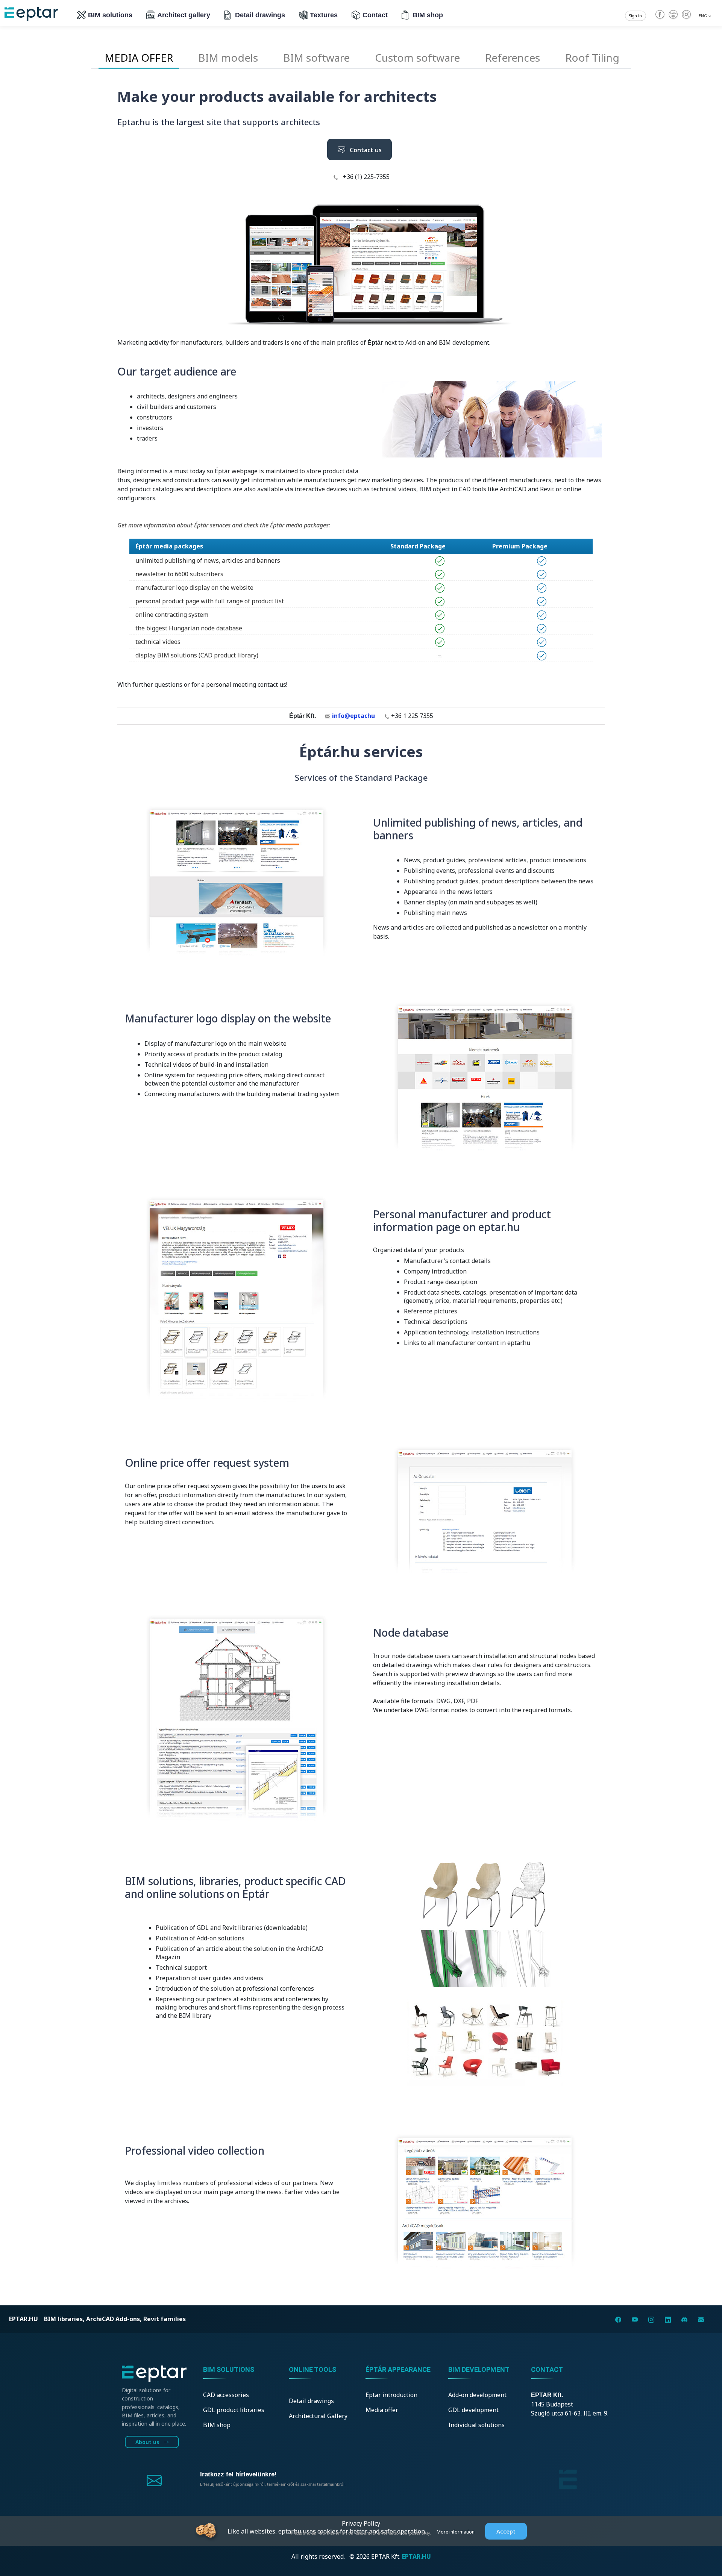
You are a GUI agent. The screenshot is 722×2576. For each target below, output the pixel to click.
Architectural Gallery (318, 2416)
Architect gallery (184, 15)
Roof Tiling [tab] (592, 58)
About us (148, 2442)
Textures (324, 15)
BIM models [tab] (228, 58)
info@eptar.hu (353, 716)
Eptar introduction (391, 2395)
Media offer (382, 2410)
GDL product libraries (234, 2410)
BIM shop (428, 15)
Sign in (636, 16)
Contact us (363, 150)
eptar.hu (24, 2319)
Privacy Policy (361, 2523)
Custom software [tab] (417, 58)
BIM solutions (110, 15)
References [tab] (513, 58)
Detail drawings (260, 15)
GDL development (473, 2410)
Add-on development (477, 2395)
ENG (703, 16)
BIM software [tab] (316, 58)
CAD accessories (226, 2395)
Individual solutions (476, 2425)
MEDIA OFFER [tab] (139, 58)
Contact (375, 15)
